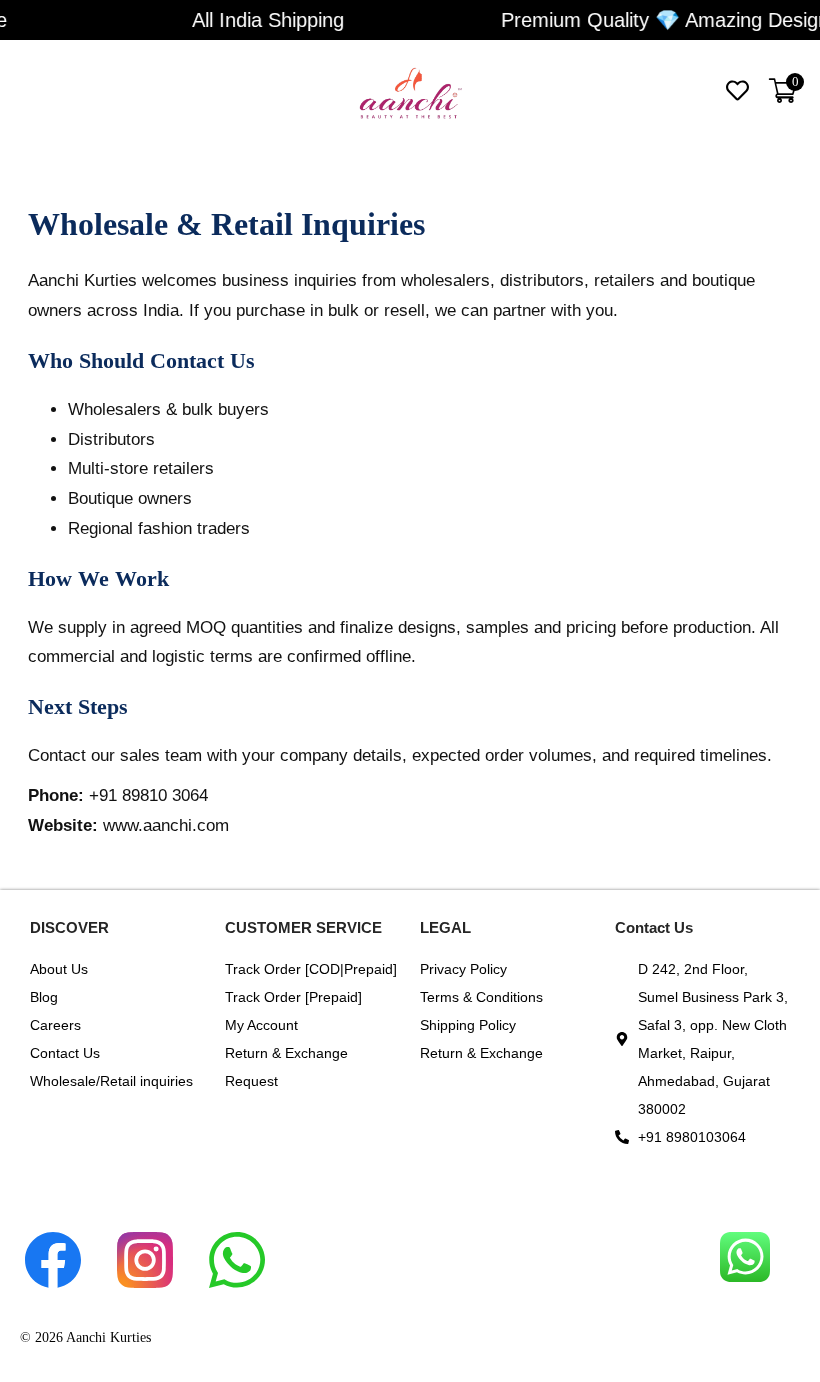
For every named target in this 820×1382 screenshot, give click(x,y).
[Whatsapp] (250, 1223)
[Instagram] (158, 1223)
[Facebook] (66, 1223)
